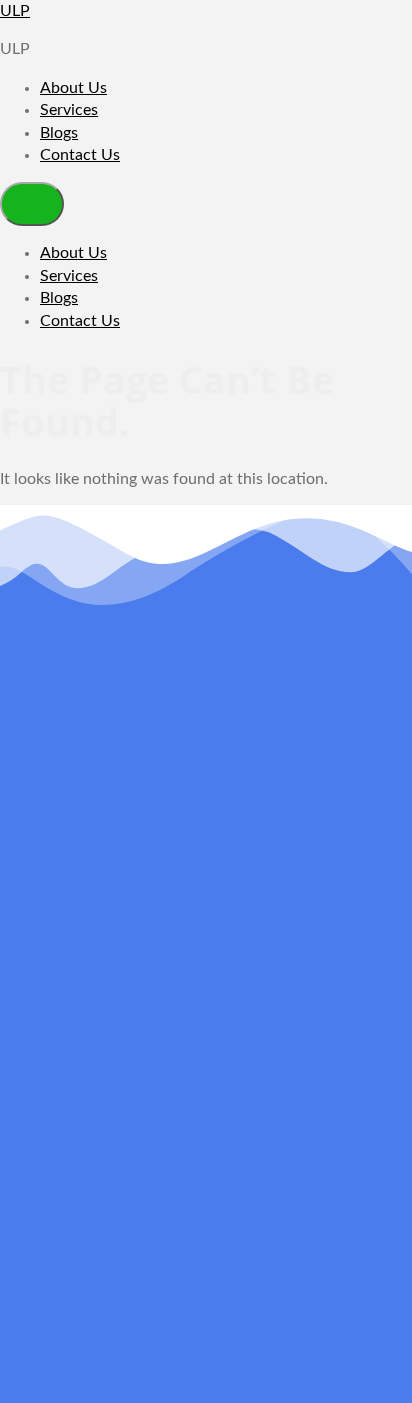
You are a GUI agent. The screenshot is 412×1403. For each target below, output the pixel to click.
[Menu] (32, 204)
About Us (73, 88)
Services (69, 110)
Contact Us (80, 155)
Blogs (59, 133)
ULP (15, 11)
